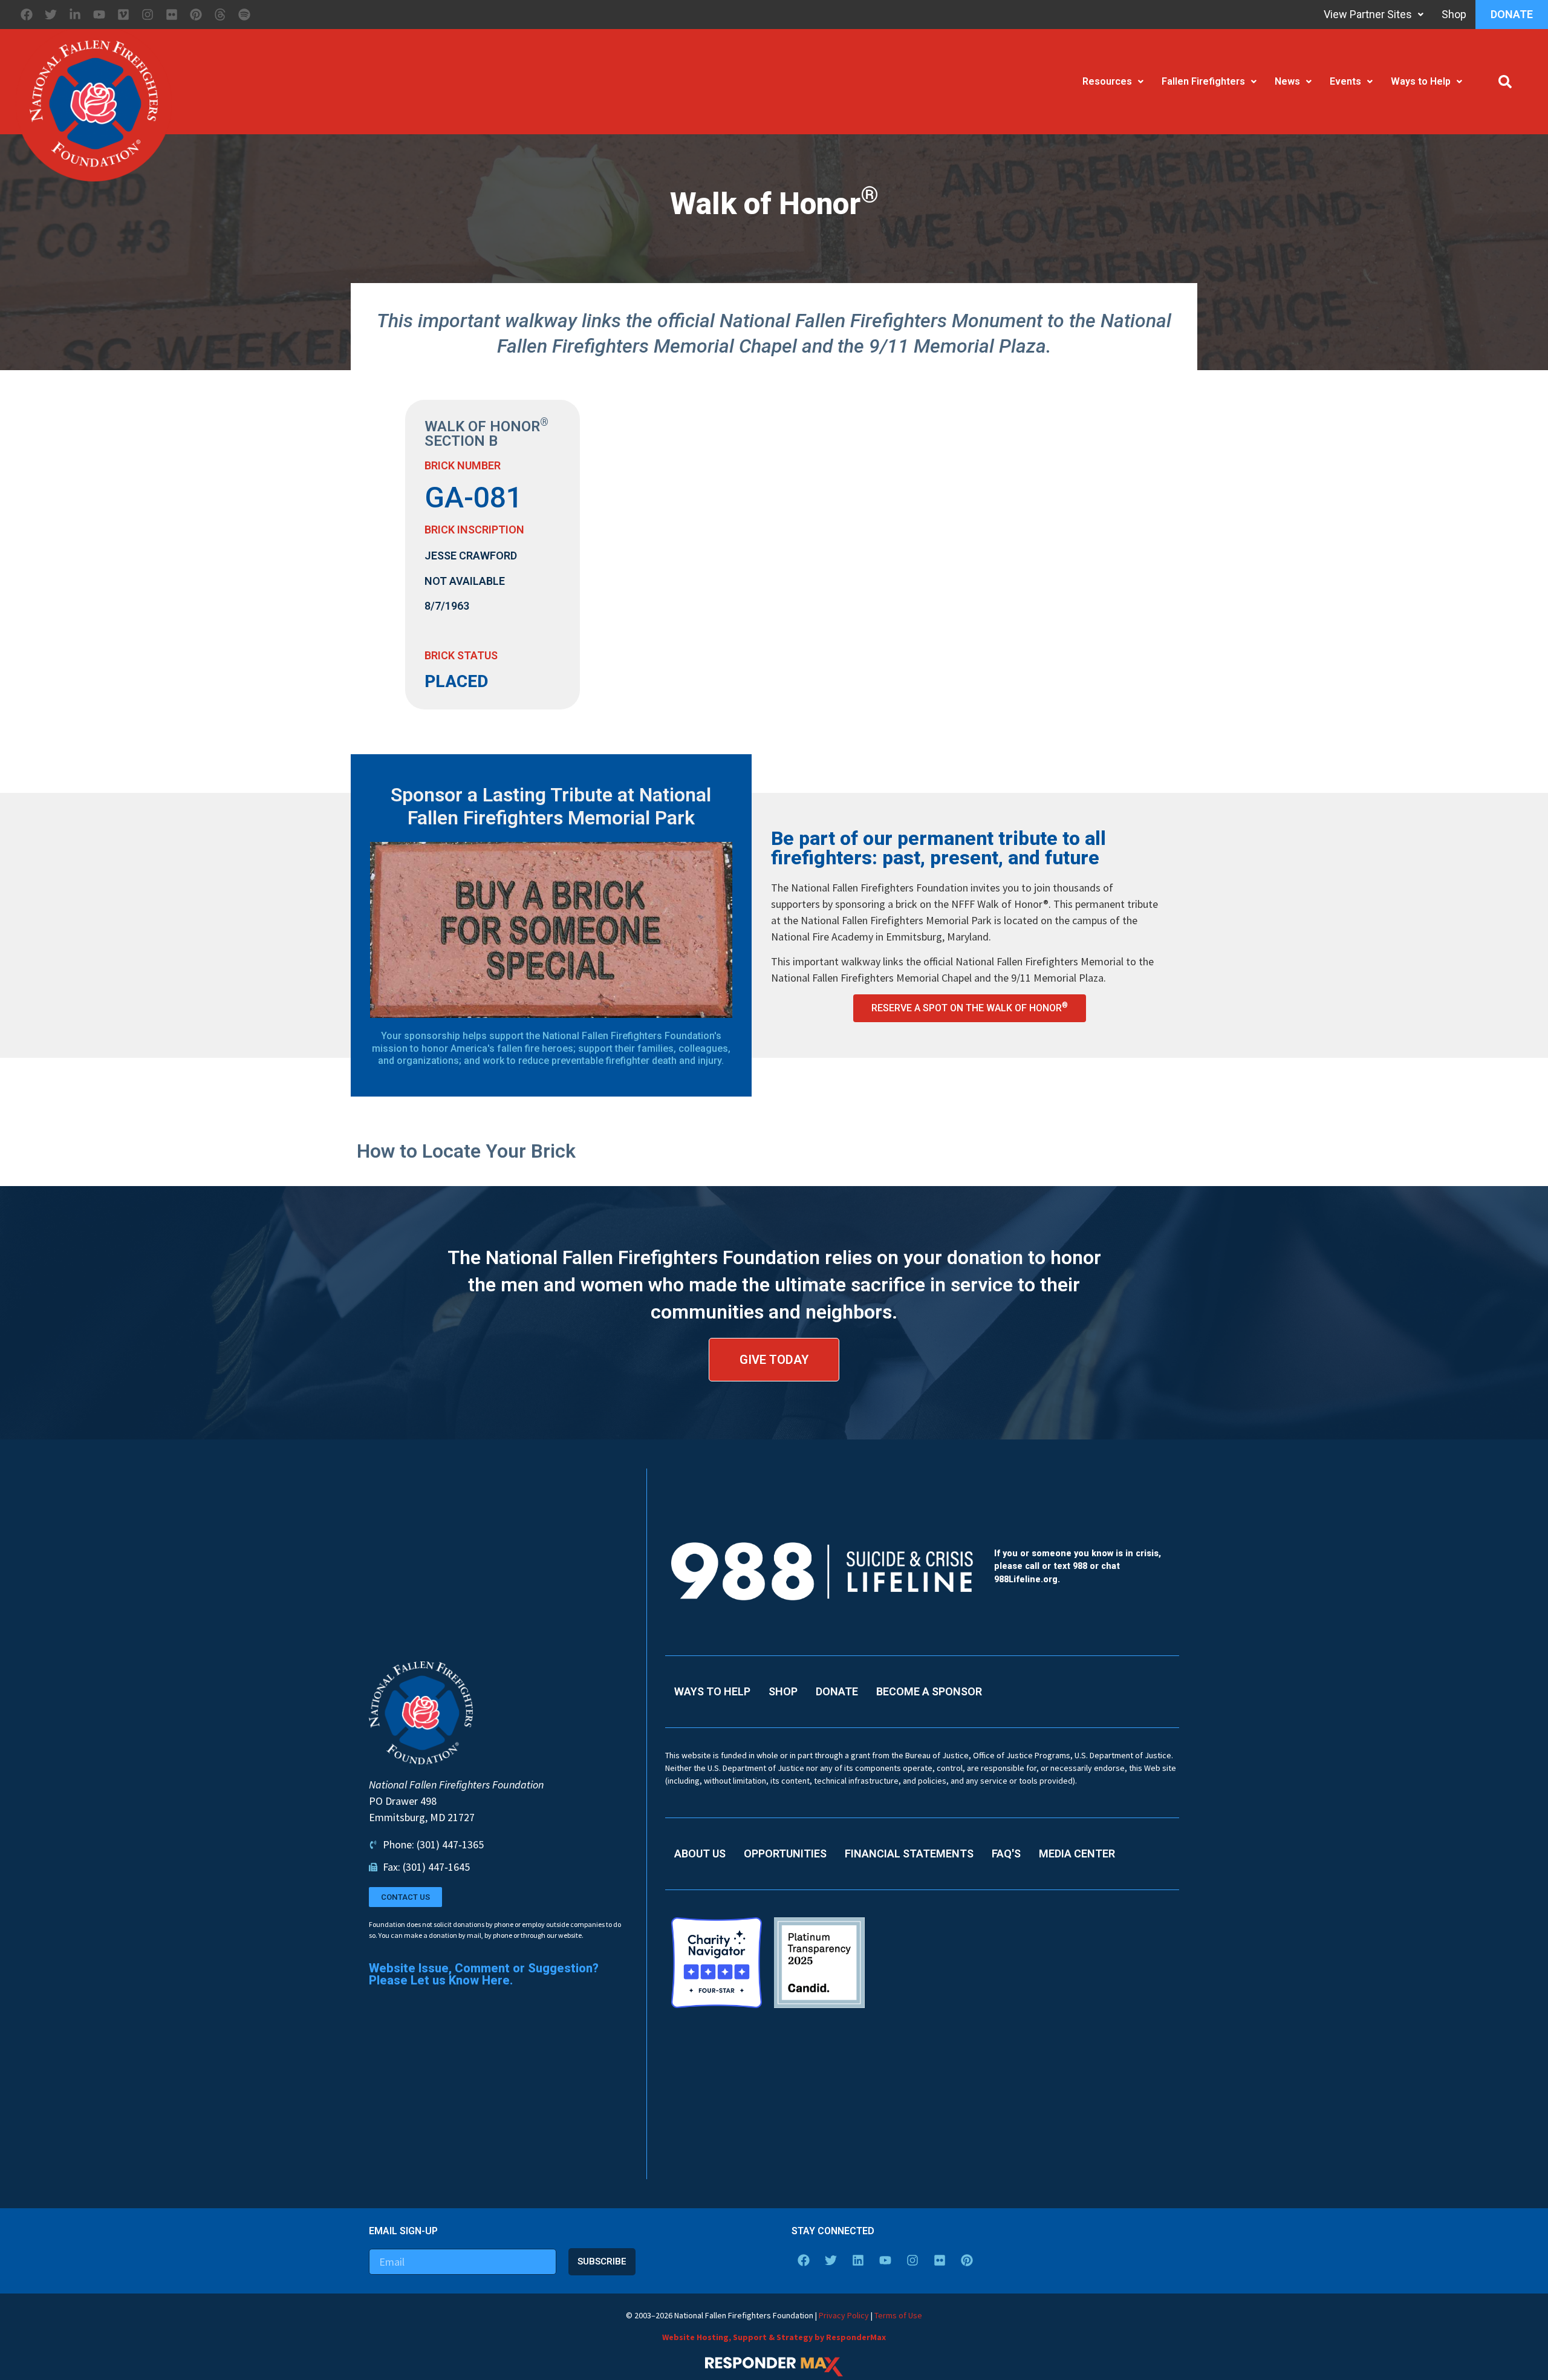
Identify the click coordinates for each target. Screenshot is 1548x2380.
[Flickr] (172, 15)
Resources (1107, 81)
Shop (1454, 14)
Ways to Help (1421, 81)
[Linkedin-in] (75, 15)
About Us (700, 1853)
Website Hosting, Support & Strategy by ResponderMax (774, 2337)
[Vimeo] (123, 15)
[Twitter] (51, 15)
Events (1345, 81)
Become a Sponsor (929, 1691)
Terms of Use (898, 2315)
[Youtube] (99, 15)
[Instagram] (148, 15)
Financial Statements (909, 1853)
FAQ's (1006, 1853)
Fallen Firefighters (1203, 81)
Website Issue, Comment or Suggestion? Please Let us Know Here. (484, 1974)
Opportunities (785, 1853)
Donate (1512, 14)
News (1287, 81)
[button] (1505, 82)
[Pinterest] (196, 15)
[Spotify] (244, 15)
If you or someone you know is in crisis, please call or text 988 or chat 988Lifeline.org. (1078, 1567)
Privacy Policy (844, 2315)
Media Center (1077, 1853)
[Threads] (220, 15)
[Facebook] (27, 15)
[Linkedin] (858, 2260)
